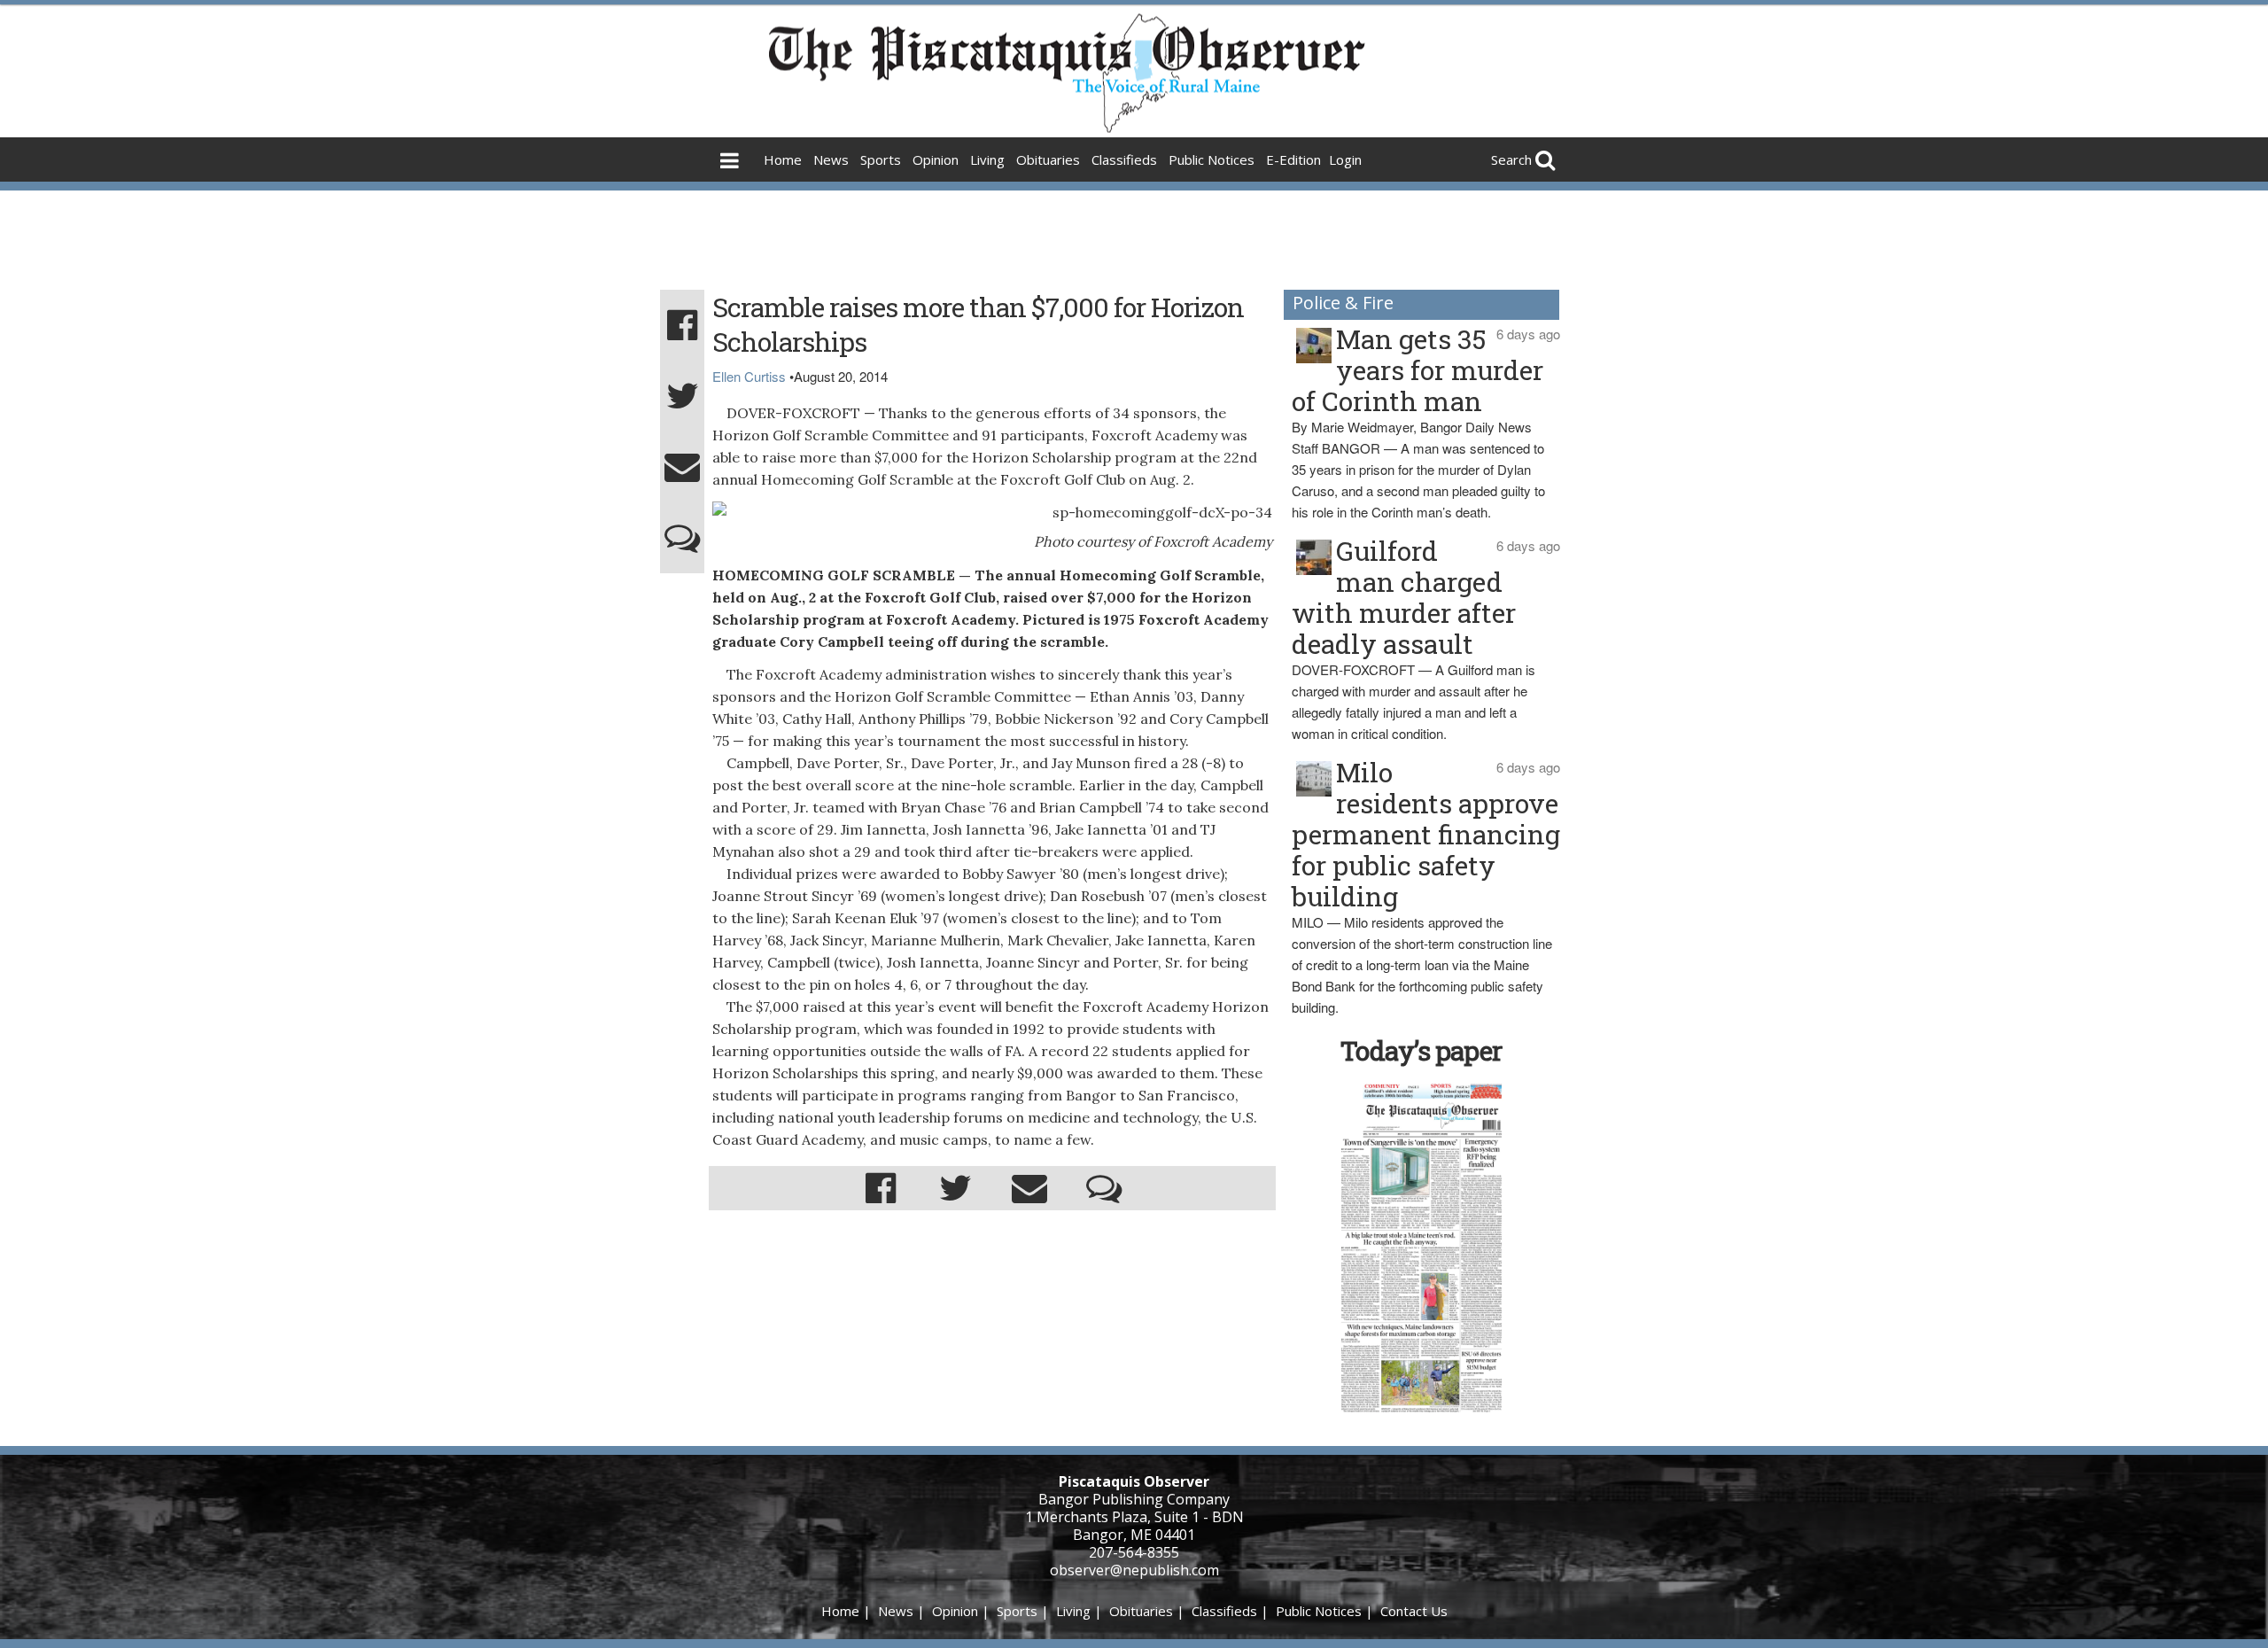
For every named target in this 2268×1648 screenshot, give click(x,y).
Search (1511, 159)
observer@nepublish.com (1134, 1570)
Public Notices (1212, 159)
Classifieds (1124, 159)
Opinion (936, 159)
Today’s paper (1421, 1050)
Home (783, 159)
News (831, 159)
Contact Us (1414, 1611)
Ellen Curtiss (749, 376)
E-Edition (1293, 159)
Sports (881, 159)
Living (987, 159)
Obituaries (1048, 159)
